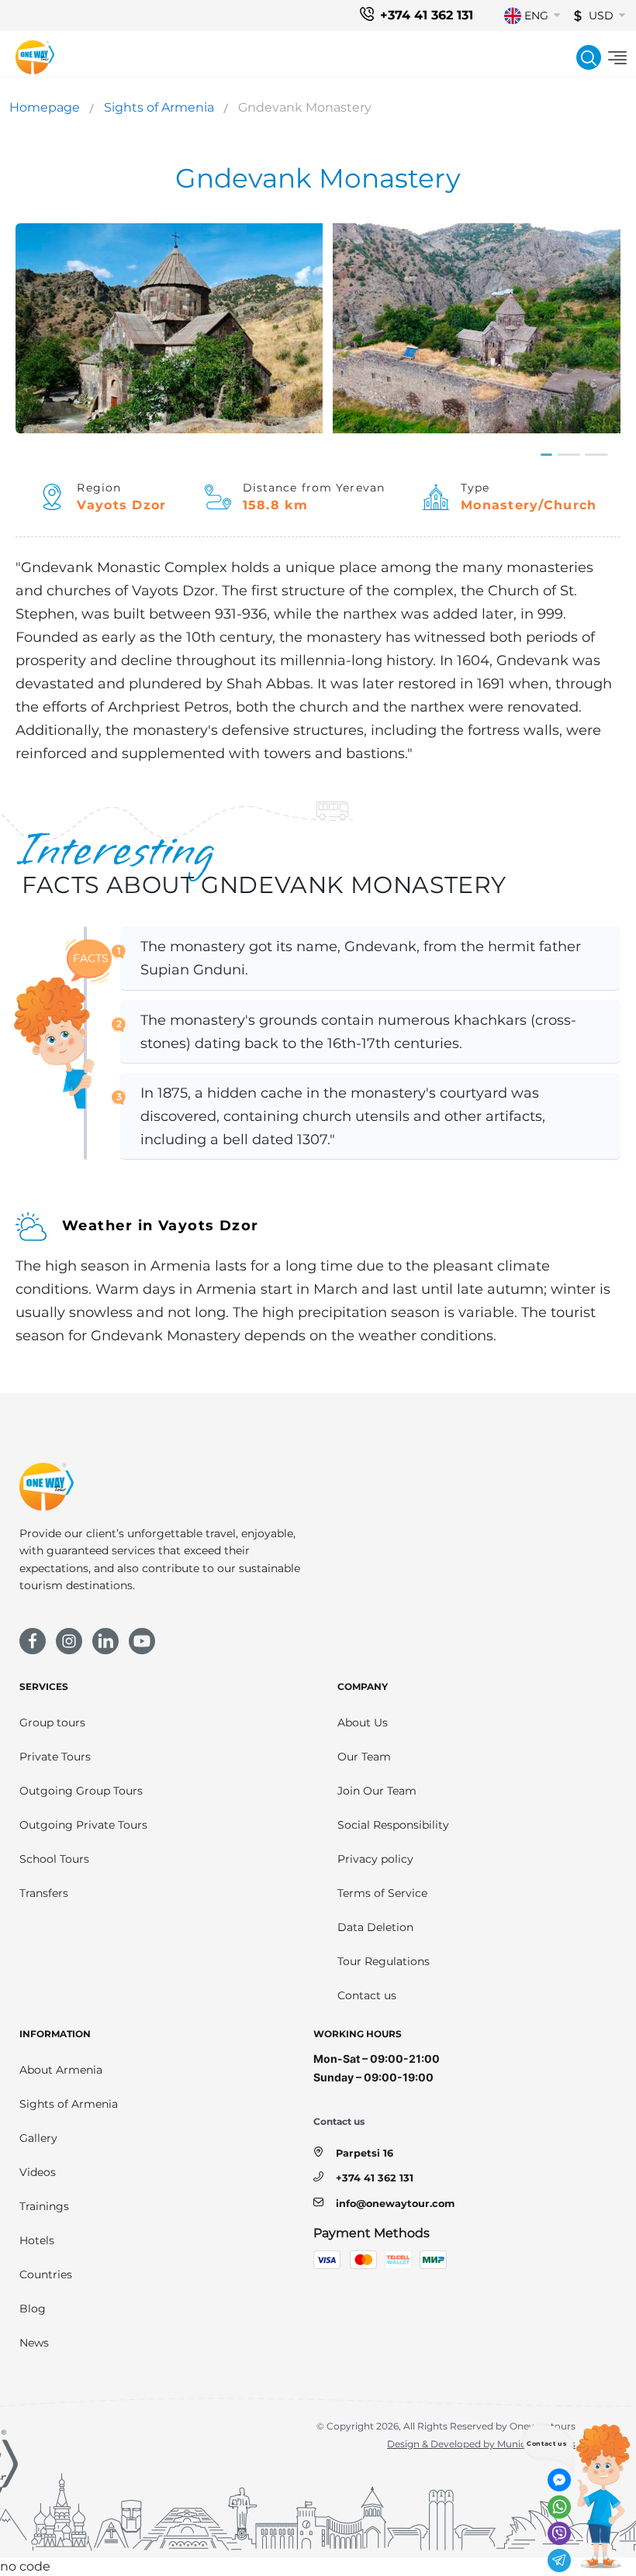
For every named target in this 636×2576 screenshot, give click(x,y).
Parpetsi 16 (365, 2153)
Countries (46, 2274)
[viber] (559, 2533)
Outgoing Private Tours (83, 1825)
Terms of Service (382, 1893)
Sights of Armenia (159, 107)
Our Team (364, 1757)
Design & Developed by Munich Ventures (481, 2444)
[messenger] (559, 2480)
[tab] (546, 455)
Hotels (37, 2240)
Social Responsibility (393, 1825)
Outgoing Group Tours (81, 1791)
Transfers (44, 1893)
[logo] (35, 57)
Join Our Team (377, 1791)
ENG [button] (536, 16)
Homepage (45, 107)
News (34, 2343)
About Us (363, 1723)
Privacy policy (375, 1859)
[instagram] (69, 1641)
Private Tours (55, 1757)
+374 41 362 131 (427, 15)
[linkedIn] (105, 1641)
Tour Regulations (384, 1961)
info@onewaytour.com (395, 2204)
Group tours (52, 1723)
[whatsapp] (559, 2507)
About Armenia (61, 2070)
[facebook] (33, 1641)
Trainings (44, 2206)
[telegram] (559, 2560)
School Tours (54, 1859)
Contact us (367, 1995)
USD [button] (601, 16)
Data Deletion (375, 1927)
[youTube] (142, 1641)
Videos (38, 2172)
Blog (33, 2309)
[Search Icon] (589, 57)
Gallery (38, 2138)
